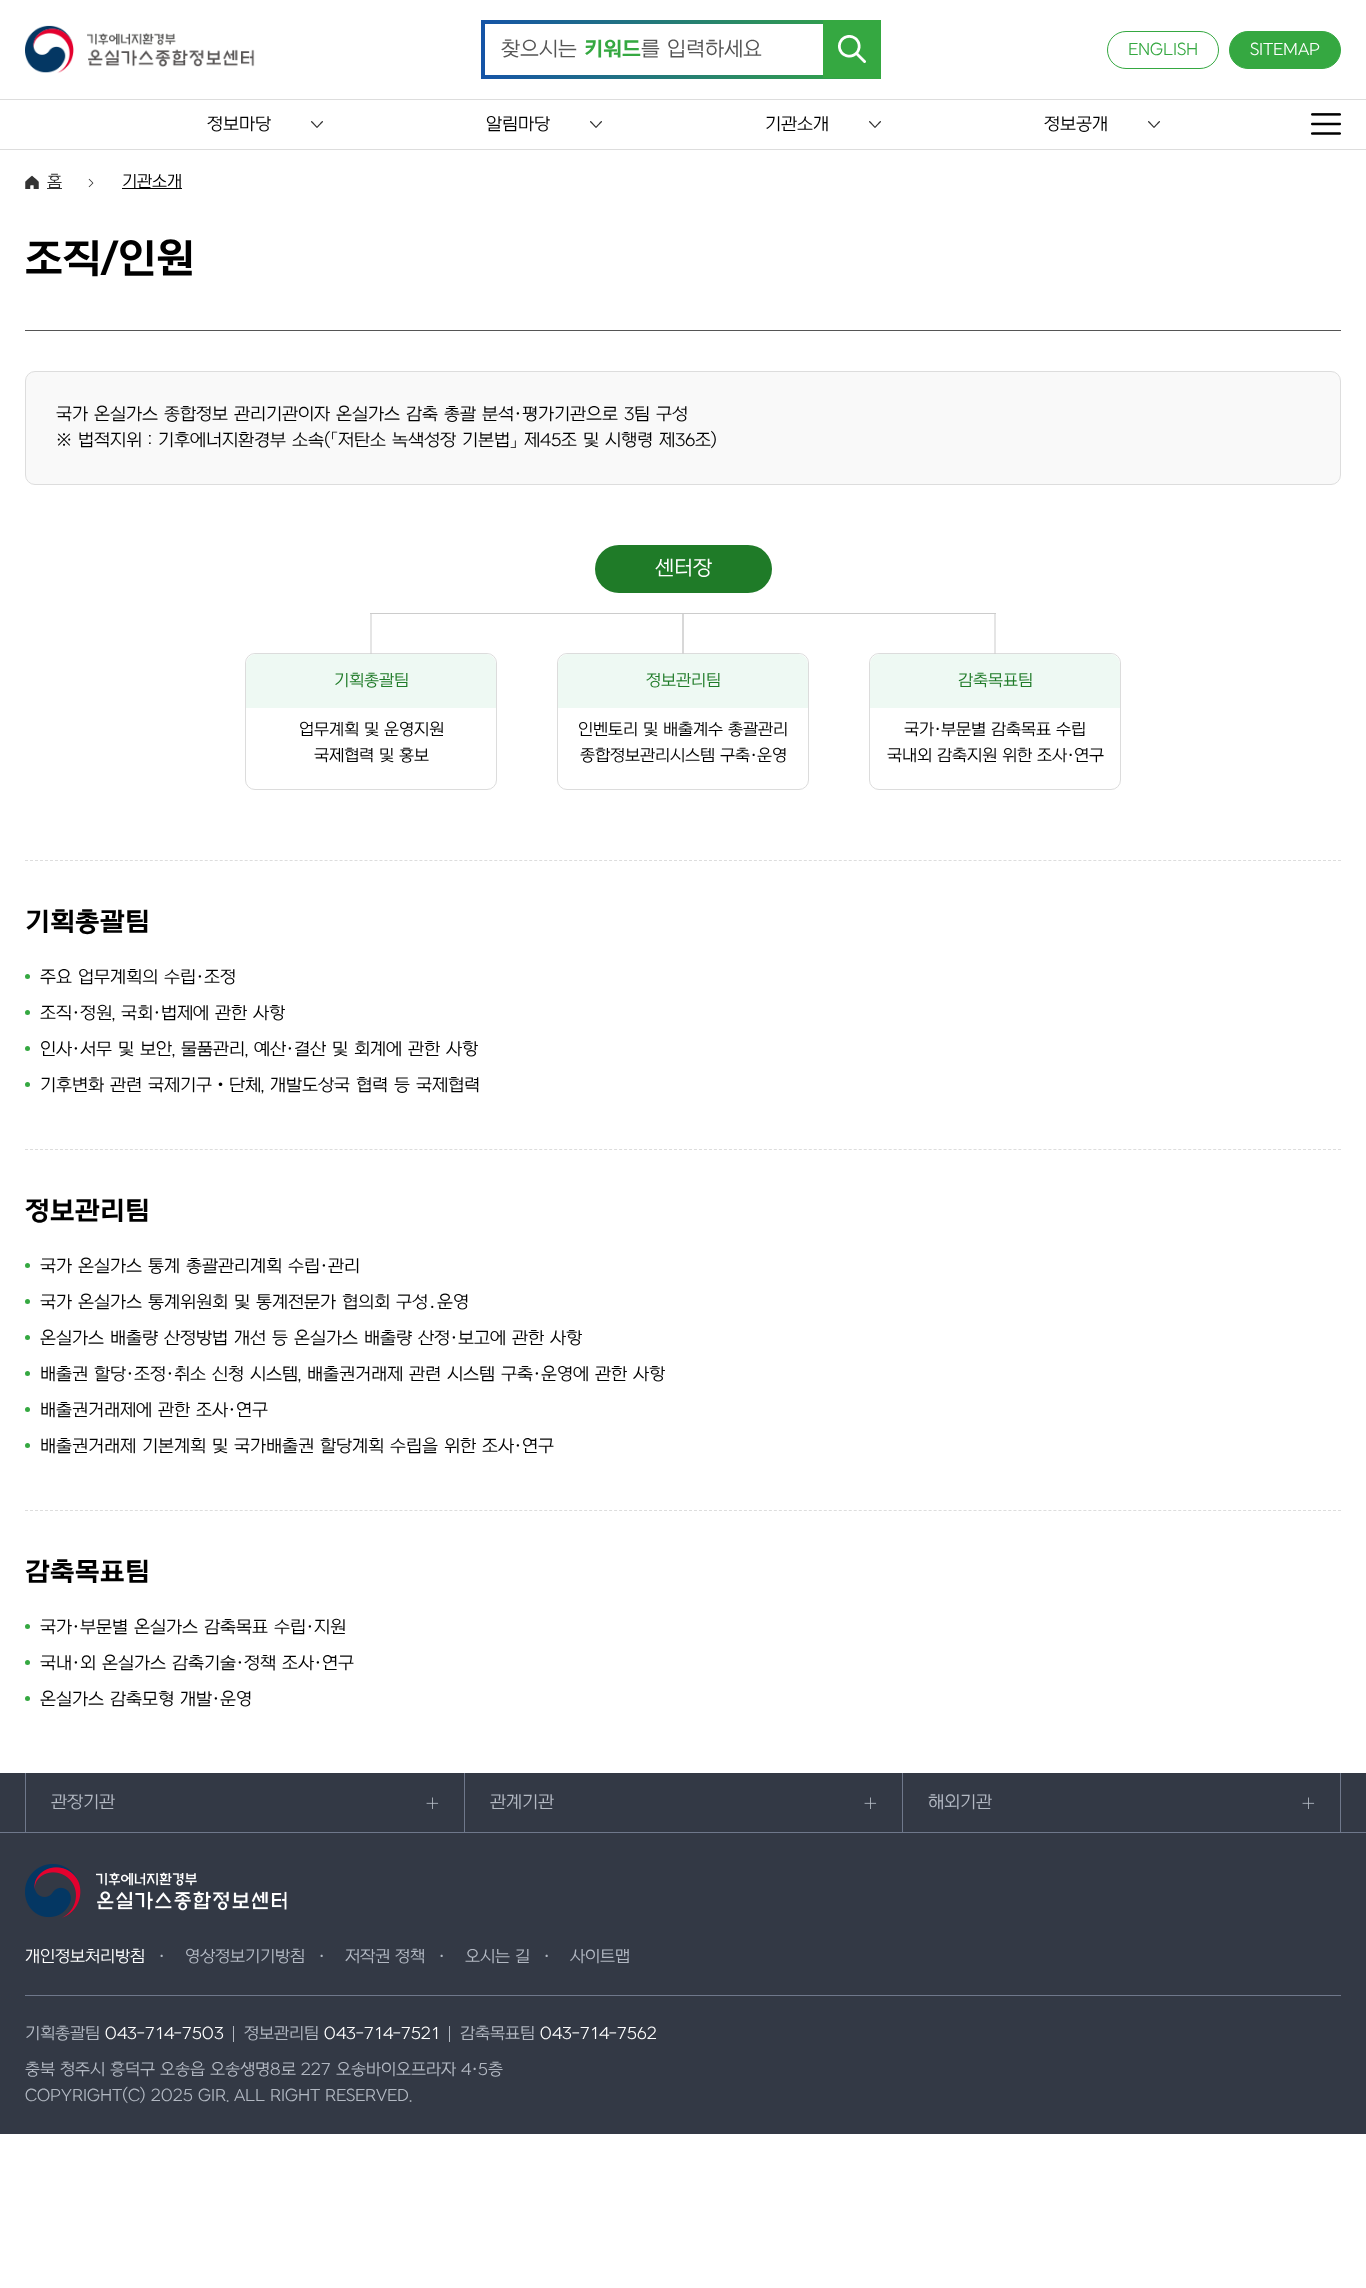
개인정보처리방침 (85, 1957)
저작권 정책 (385, 1957)
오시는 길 (497, 1957)
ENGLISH (1163, 50)
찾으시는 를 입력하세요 (631, 50)
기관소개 (797, 124)
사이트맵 (600, 1957)
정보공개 (1076, 124)
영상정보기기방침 (245, 1957)
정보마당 (239, 124)
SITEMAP (1285, 50)
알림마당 (518, 124)
